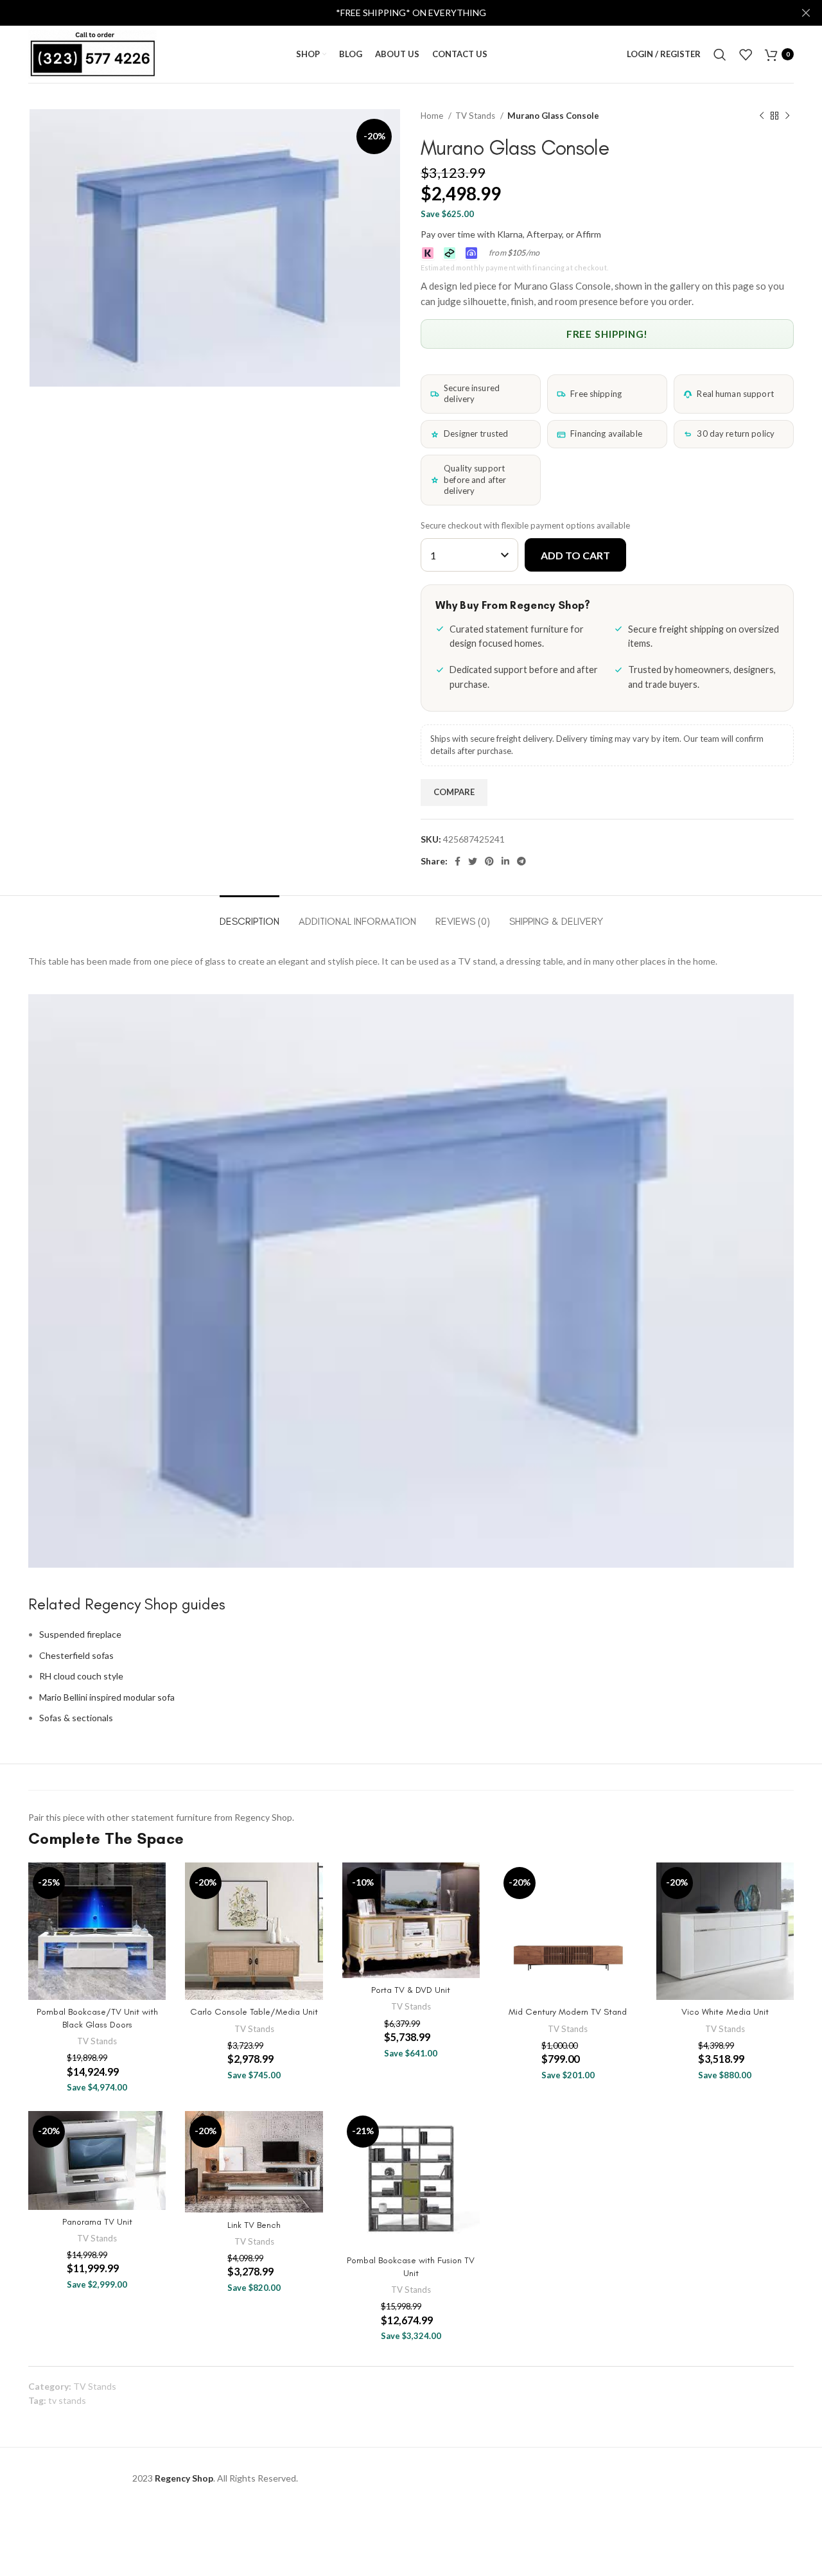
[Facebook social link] (458, 861)
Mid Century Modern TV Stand (568, 2012)
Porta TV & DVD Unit (411, 1990)
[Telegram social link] (521, 861)
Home (433, 116)
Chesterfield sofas (76, 1655)
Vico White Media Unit (725, 2012)
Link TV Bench (254, 2225)
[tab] (249, 915)
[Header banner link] (392, 13)
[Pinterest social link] (489, 861)
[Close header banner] (806, 13)
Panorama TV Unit (97, 2222)
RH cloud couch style (81, 1676)
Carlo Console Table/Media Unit (254, 2012)
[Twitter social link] (473, 861)
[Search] (720, 55)
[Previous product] (762, 116)
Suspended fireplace (80, 1634)
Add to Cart (575, 555)
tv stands (67, 2400)
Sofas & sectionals (76, 1718)
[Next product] (787, 116)
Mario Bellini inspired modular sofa (107, 1697)
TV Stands (476, 116)
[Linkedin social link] (505, 861)
